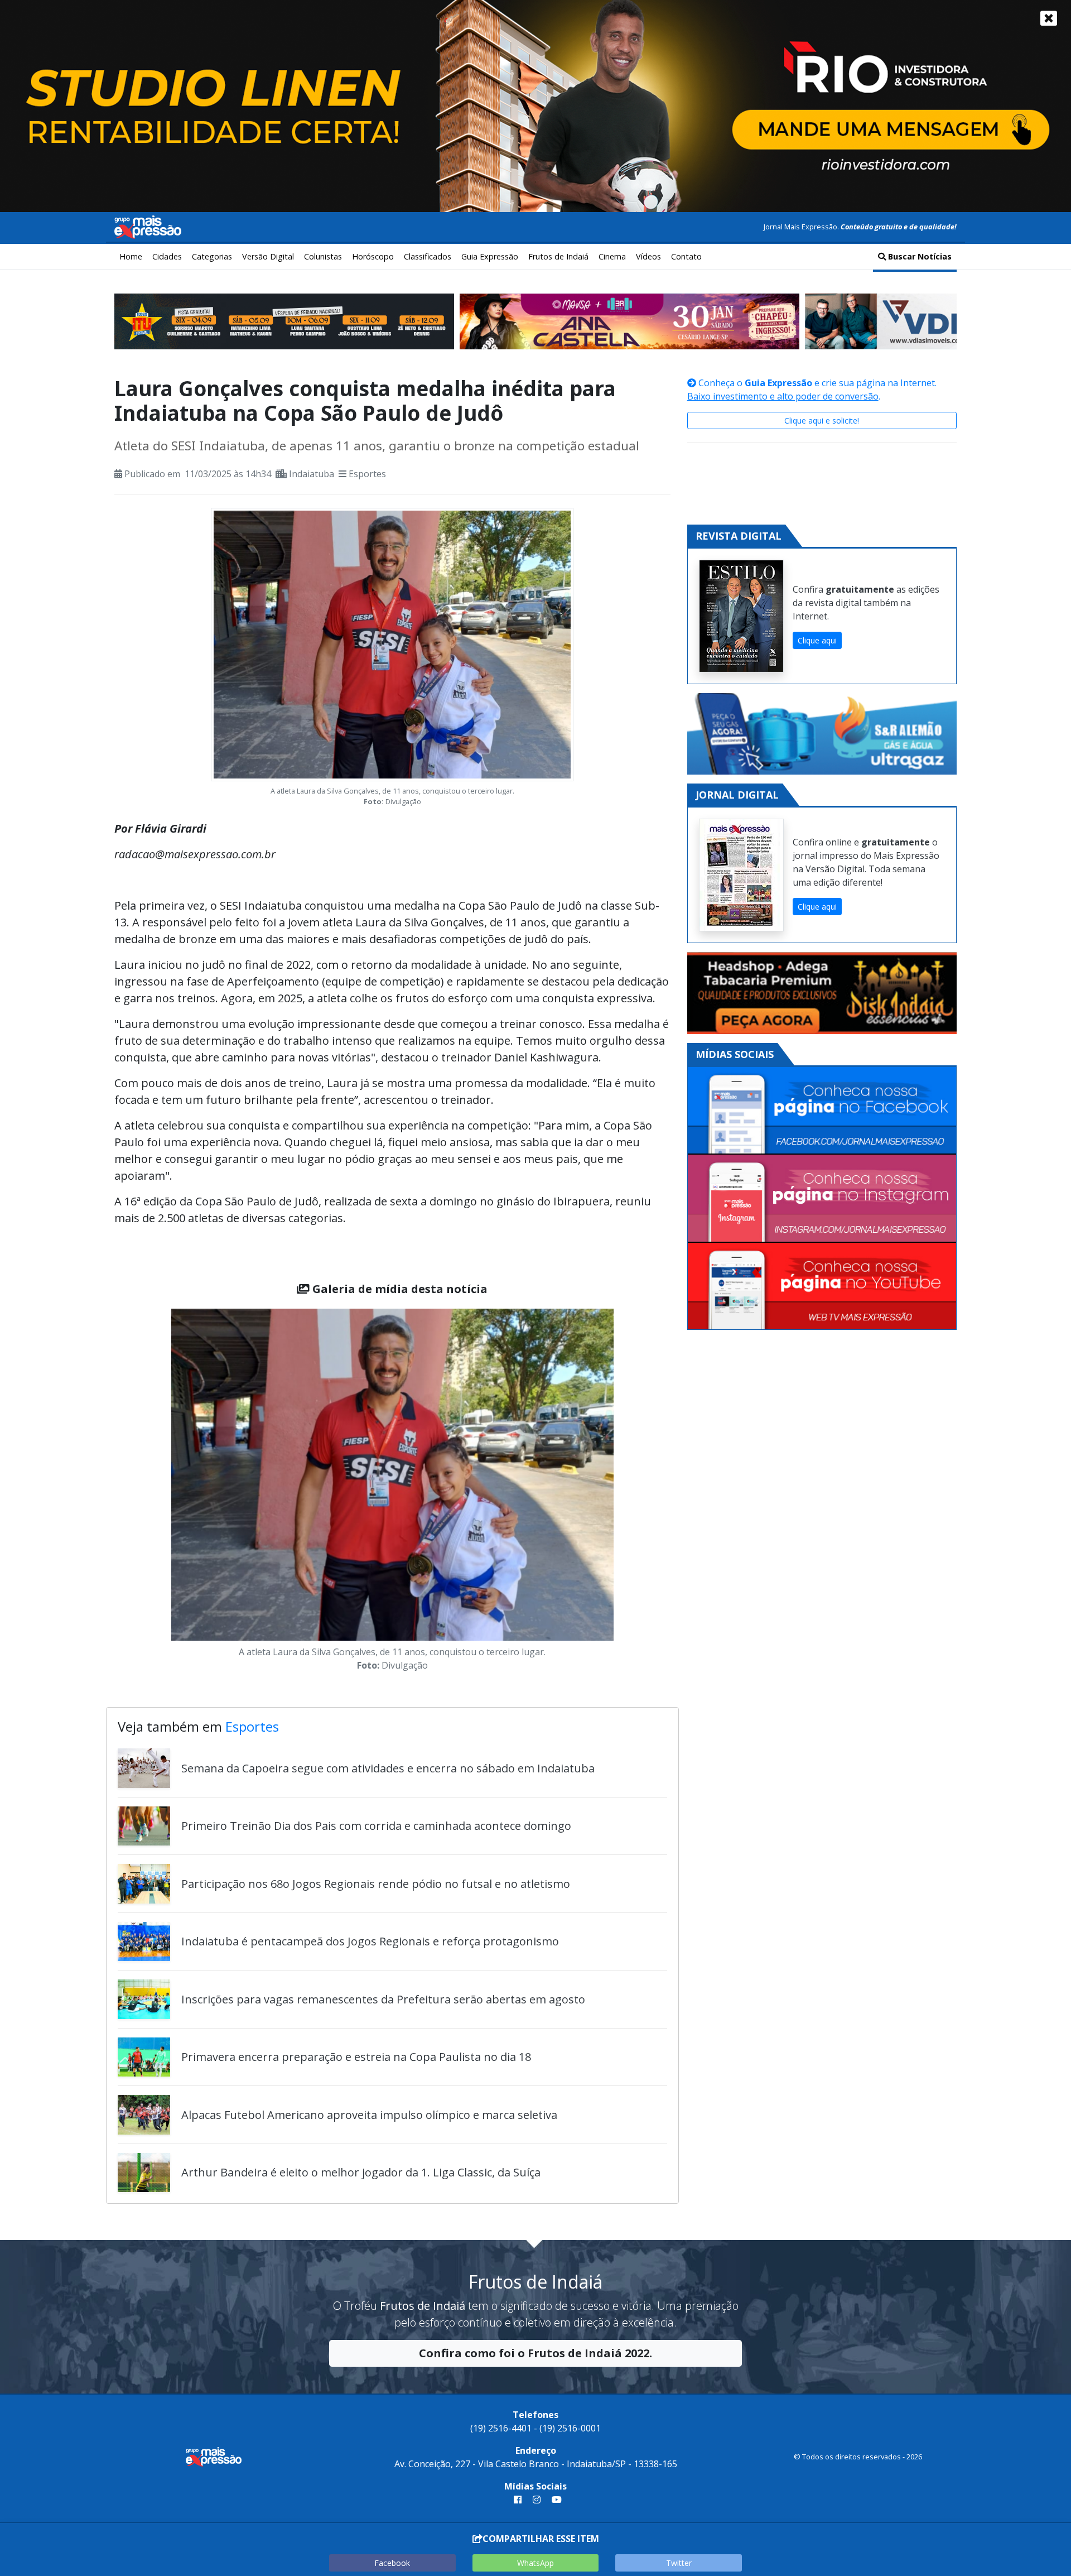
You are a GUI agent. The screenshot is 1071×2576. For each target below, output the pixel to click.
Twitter (679, 2563)
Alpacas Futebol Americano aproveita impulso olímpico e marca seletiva (369, 2115)
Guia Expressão (490, 256)
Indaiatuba (312, 474)
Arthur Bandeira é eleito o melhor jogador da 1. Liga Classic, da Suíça (361, 2172)
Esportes (367, 474)
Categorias (212, 256)
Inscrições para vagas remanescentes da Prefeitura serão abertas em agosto (383, 1999)
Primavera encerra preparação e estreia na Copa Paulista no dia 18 (356, 2057)
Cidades (167, 256)
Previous (155, 1492)
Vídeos (648, 256)
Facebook (392, 2563)
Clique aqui (817, 640)
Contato (686, 256)
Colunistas (323, 256)
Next (630, 1492)
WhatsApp (535, 2563)
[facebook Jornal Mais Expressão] (518, 2500)
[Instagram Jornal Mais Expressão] (822, 1198)
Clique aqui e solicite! (822, 420)
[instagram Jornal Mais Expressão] (537, 2500)
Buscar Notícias (919, 256)
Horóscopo (373, 256)
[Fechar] (1049, 18)
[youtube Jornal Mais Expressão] (554, 2500)
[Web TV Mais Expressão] (822, 1286)
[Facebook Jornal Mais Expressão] (822, 1111)
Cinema (612, 256)
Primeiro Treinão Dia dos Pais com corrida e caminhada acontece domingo (376, 1826)
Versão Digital (268, 256)
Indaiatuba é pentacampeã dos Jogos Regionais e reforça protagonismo (370, 1941)
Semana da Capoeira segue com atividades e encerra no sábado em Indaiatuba (388, 1768)
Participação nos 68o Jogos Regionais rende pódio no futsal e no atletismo (376, 1884)
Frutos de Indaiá (558, 256)
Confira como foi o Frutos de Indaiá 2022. (535, 2353)
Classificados (428, 256)
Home (131, 256)
